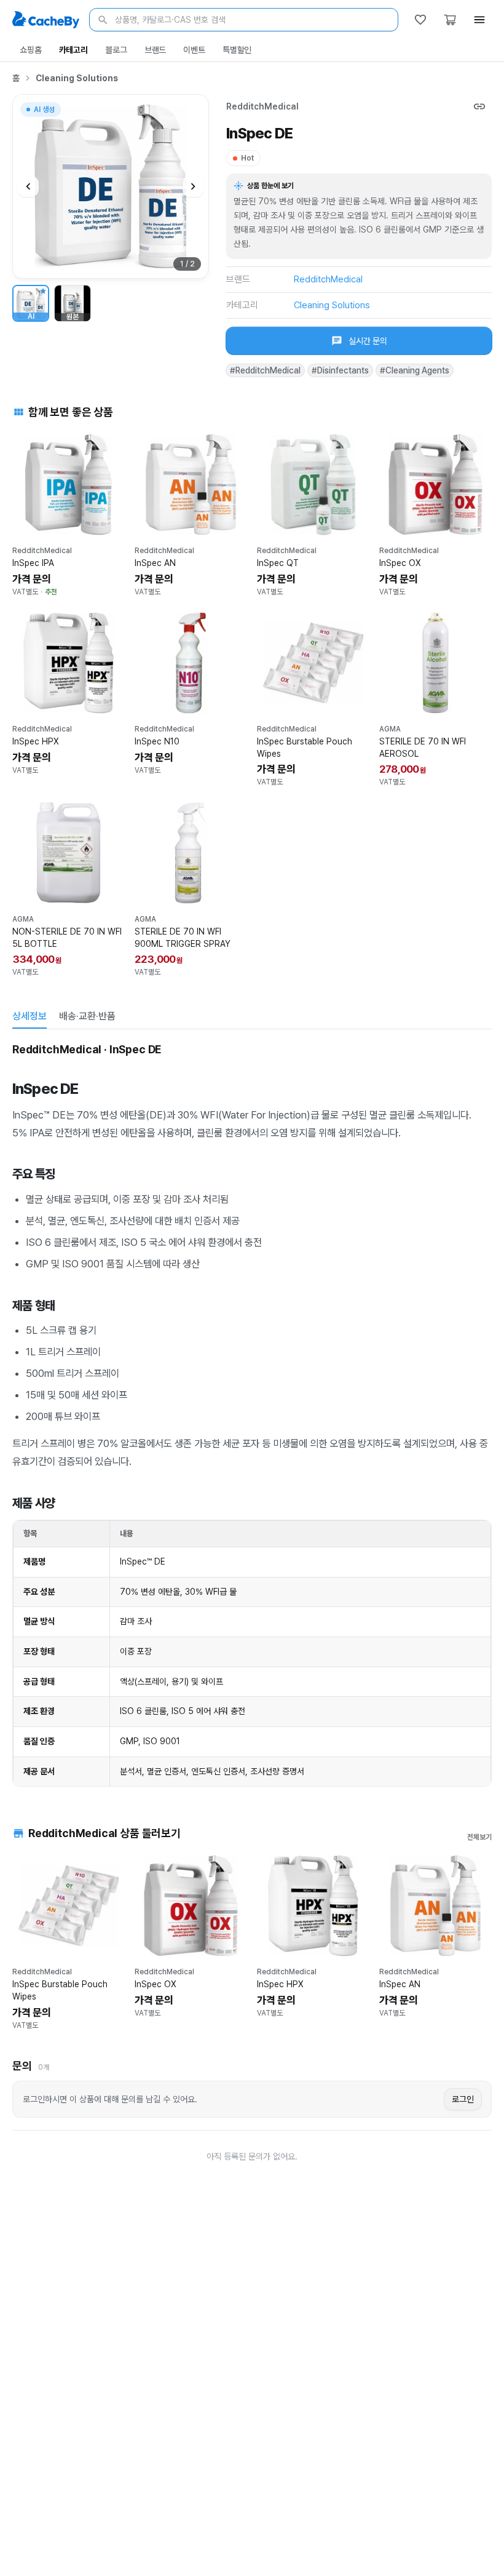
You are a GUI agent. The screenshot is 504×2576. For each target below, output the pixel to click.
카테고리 (73, 50)
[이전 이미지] (28, 186)
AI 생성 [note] (44, 111)
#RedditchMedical (265, 370)
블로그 (116, 50)
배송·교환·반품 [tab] (87, 1016)
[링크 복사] (479, 106)
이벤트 (194, 50)
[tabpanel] (252, 1414)
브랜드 (156, 50)
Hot (247, 158)
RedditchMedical (262, 106)
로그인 (463, 2099)
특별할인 (237, 50)
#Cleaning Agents (415, 370)
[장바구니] (450, 20)
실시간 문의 (368, 341)
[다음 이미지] (193, 186)
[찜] (420, 20)
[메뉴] (479, 20)
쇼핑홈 (31, 50)
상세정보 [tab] (30, 1016)
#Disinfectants (340, 370)
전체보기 (479, 1837)
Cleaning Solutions (77, 78)
